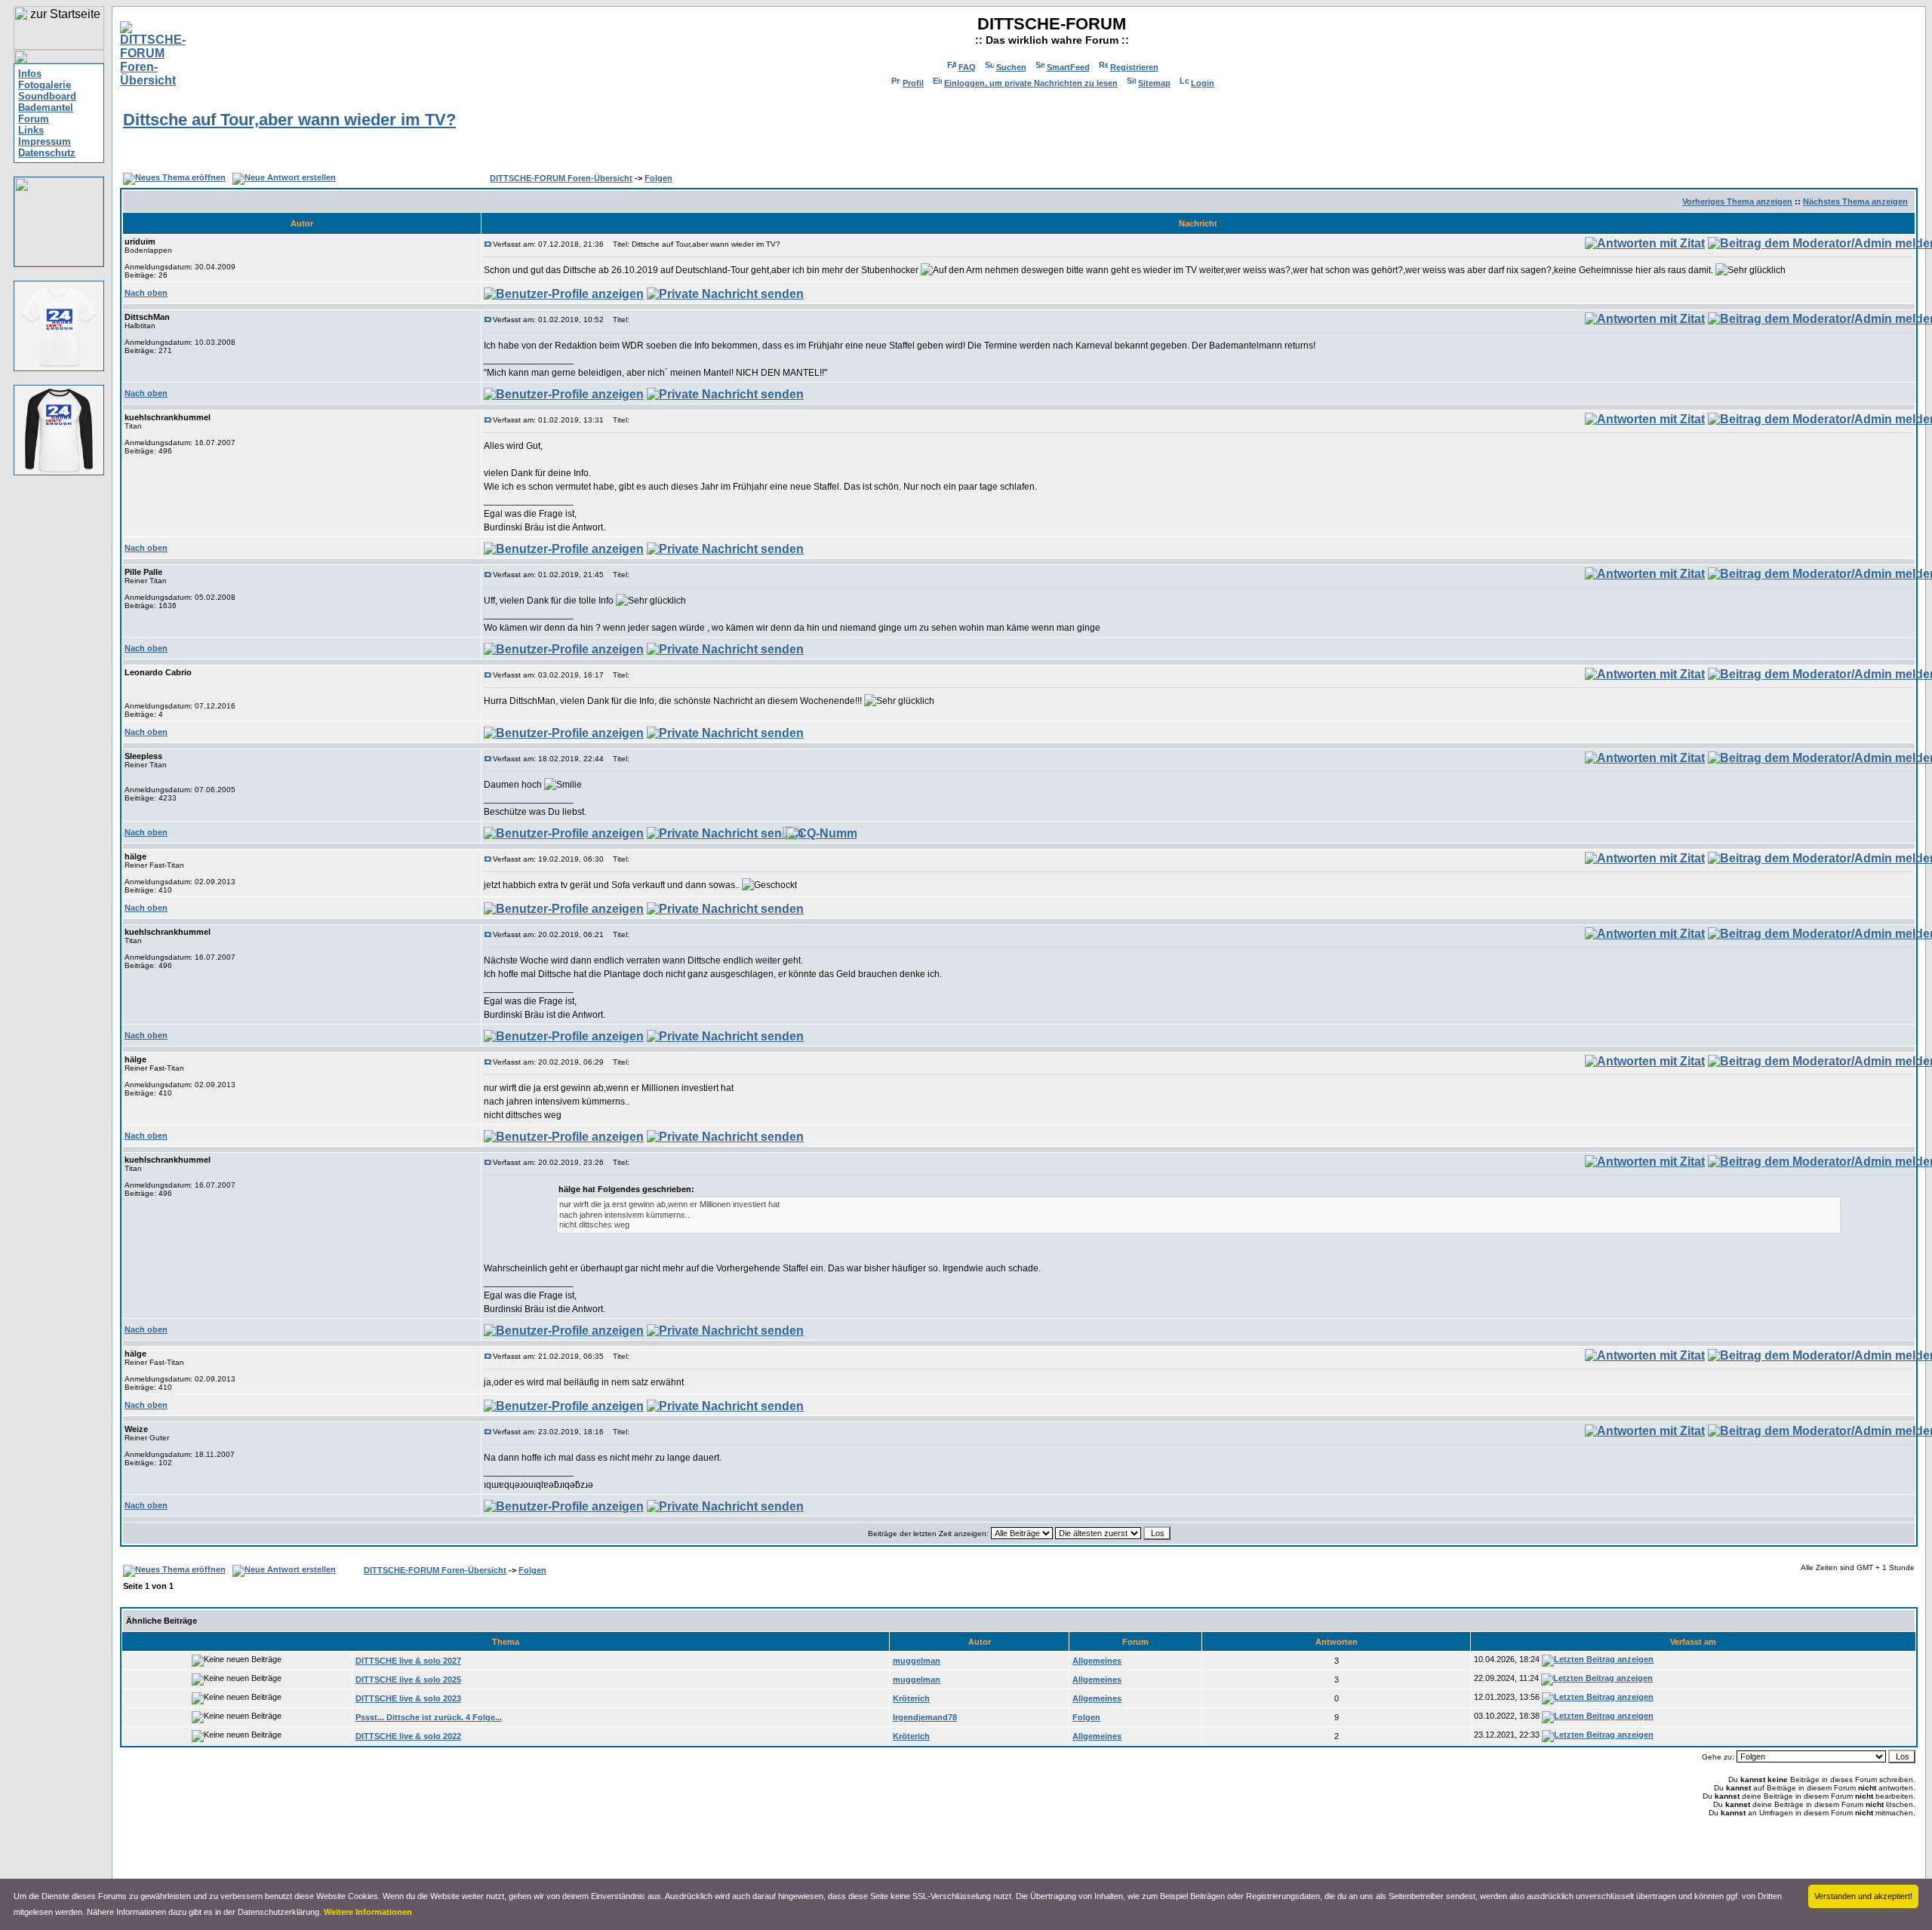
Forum (34, 119)
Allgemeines (1097, 1661)
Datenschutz (47, 153)
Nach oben (146, 293)
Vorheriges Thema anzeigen (1737, 201)
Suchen (1011, 67)
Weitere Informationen (368, 1912)
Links (31, 130)
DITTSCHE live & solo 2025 (408, 1680)
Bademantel (46, 108)
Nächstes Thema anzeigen (1855, 201)
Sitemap (1154, 83)
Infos (30, 74)
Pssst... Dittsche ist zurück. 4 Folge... (429, 1717)
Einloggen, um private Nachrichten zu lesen (1031, 83)
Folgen (658, 178)
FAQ (967, 67)
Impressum (45, 141)
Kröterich (911, 1698)
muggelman (917, 1661)
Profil (913, 83)
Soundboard (47, 96)
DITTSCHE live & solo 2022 (408, 1736)
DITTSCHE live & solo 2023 (408, 1698)
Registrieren (1134, 67)
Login (1203, 83)
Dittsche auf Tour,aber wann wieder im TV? (289, 120)
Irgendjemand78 (925, 1717)
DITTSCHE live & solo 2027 (408, 1661)
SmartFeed (1068, 67)
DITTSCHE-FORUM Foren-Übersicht (561, 178)
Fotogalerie (45, 85)
